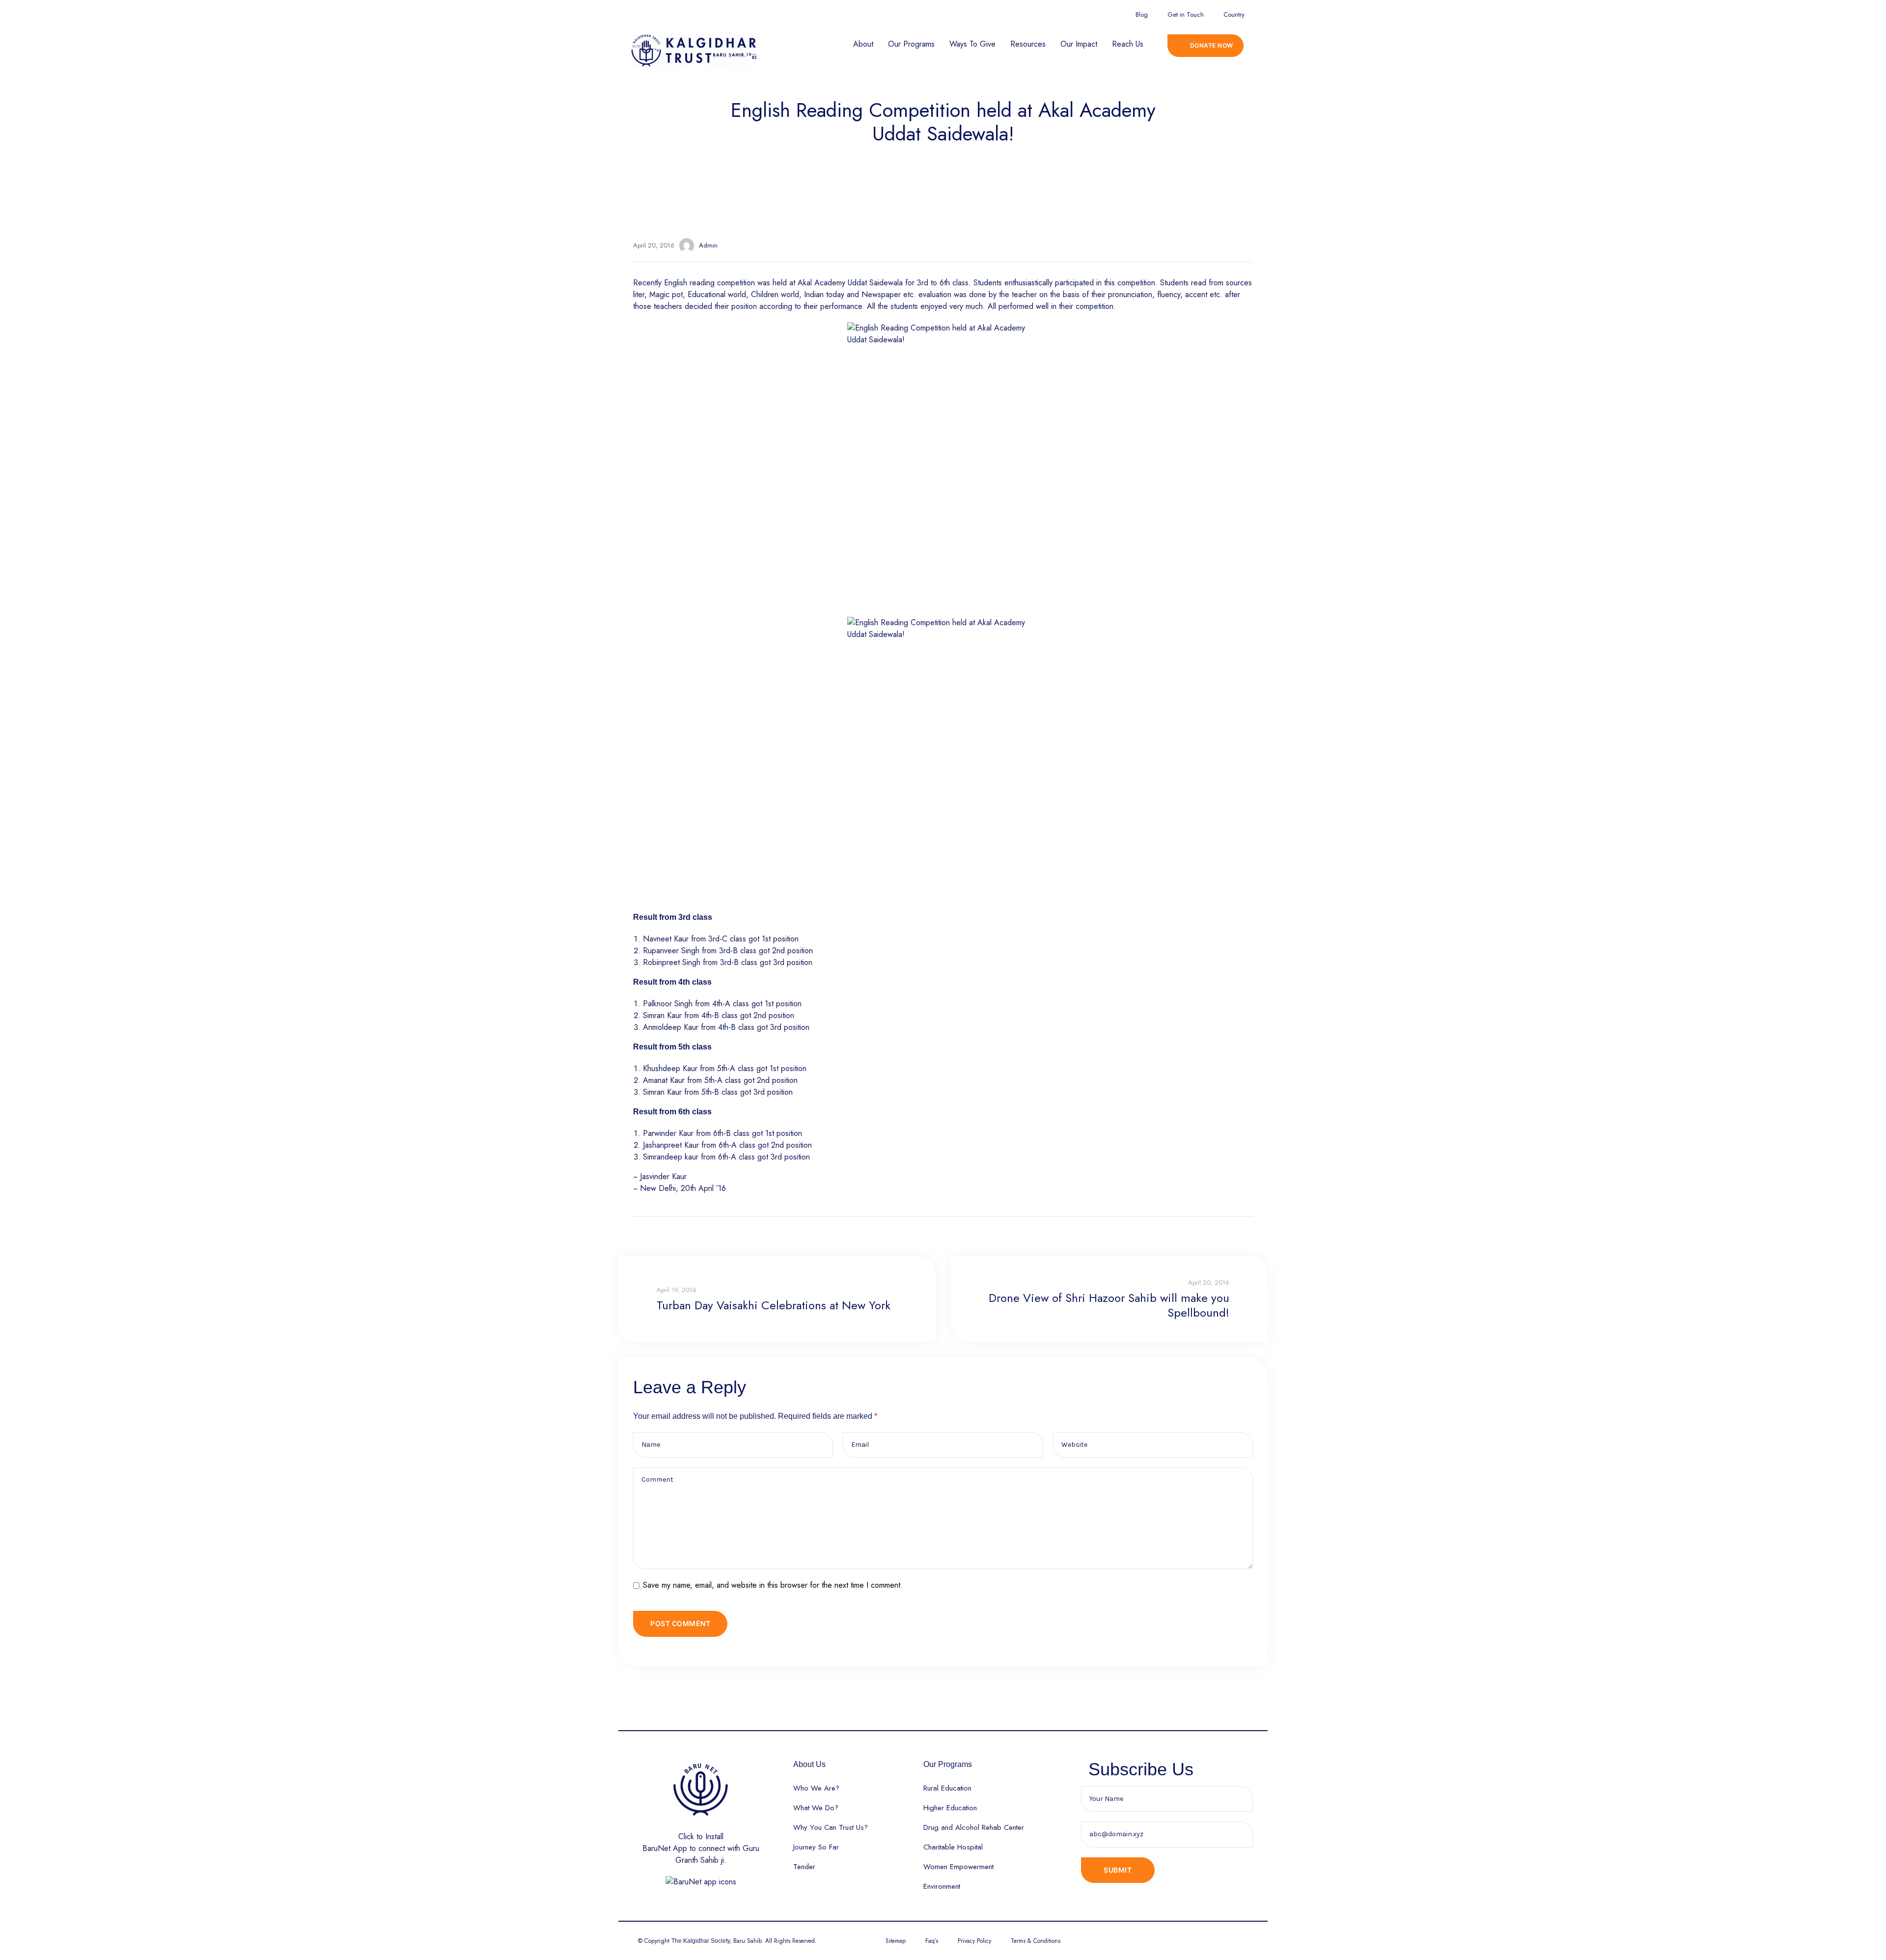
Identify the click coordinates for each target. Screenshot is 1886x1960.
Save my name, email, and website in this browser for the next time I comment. (773, 1585)
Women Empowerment (958, 1867)
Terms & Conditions (1036, 1941)
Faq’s (932, 1941)
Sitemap (896, 1941)
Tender (804, 1867)
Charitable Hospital (953, 1847)
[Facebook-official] (963, 13)
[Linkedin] (1056, 13)
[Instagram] (1000, 13)
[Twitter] (982, 13)
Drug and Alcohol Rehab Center (974, 1827)
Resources (1028, 44)
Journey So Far (816, 1847)
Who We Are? (816, 1788)
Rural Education (947, 1788)
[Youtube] (1019, 13)
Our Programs (911, 44)
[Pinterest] (1038, 13)
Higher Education (950, 1808)
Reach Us (1128, 44)
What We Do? (816, 1808)
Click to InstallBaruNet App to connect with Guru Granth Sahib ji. (701, 1848)
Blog (1142, 14)
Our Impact (1079, 44)
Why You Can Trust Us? (831, 1827)
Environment (942, 1886)
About (863, 44)
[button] (1206, 46)
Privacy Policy (974, 1941)
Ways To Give (972, 44)
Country (1234, 14)
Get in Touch (1186, 14)
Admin (708, 245)
